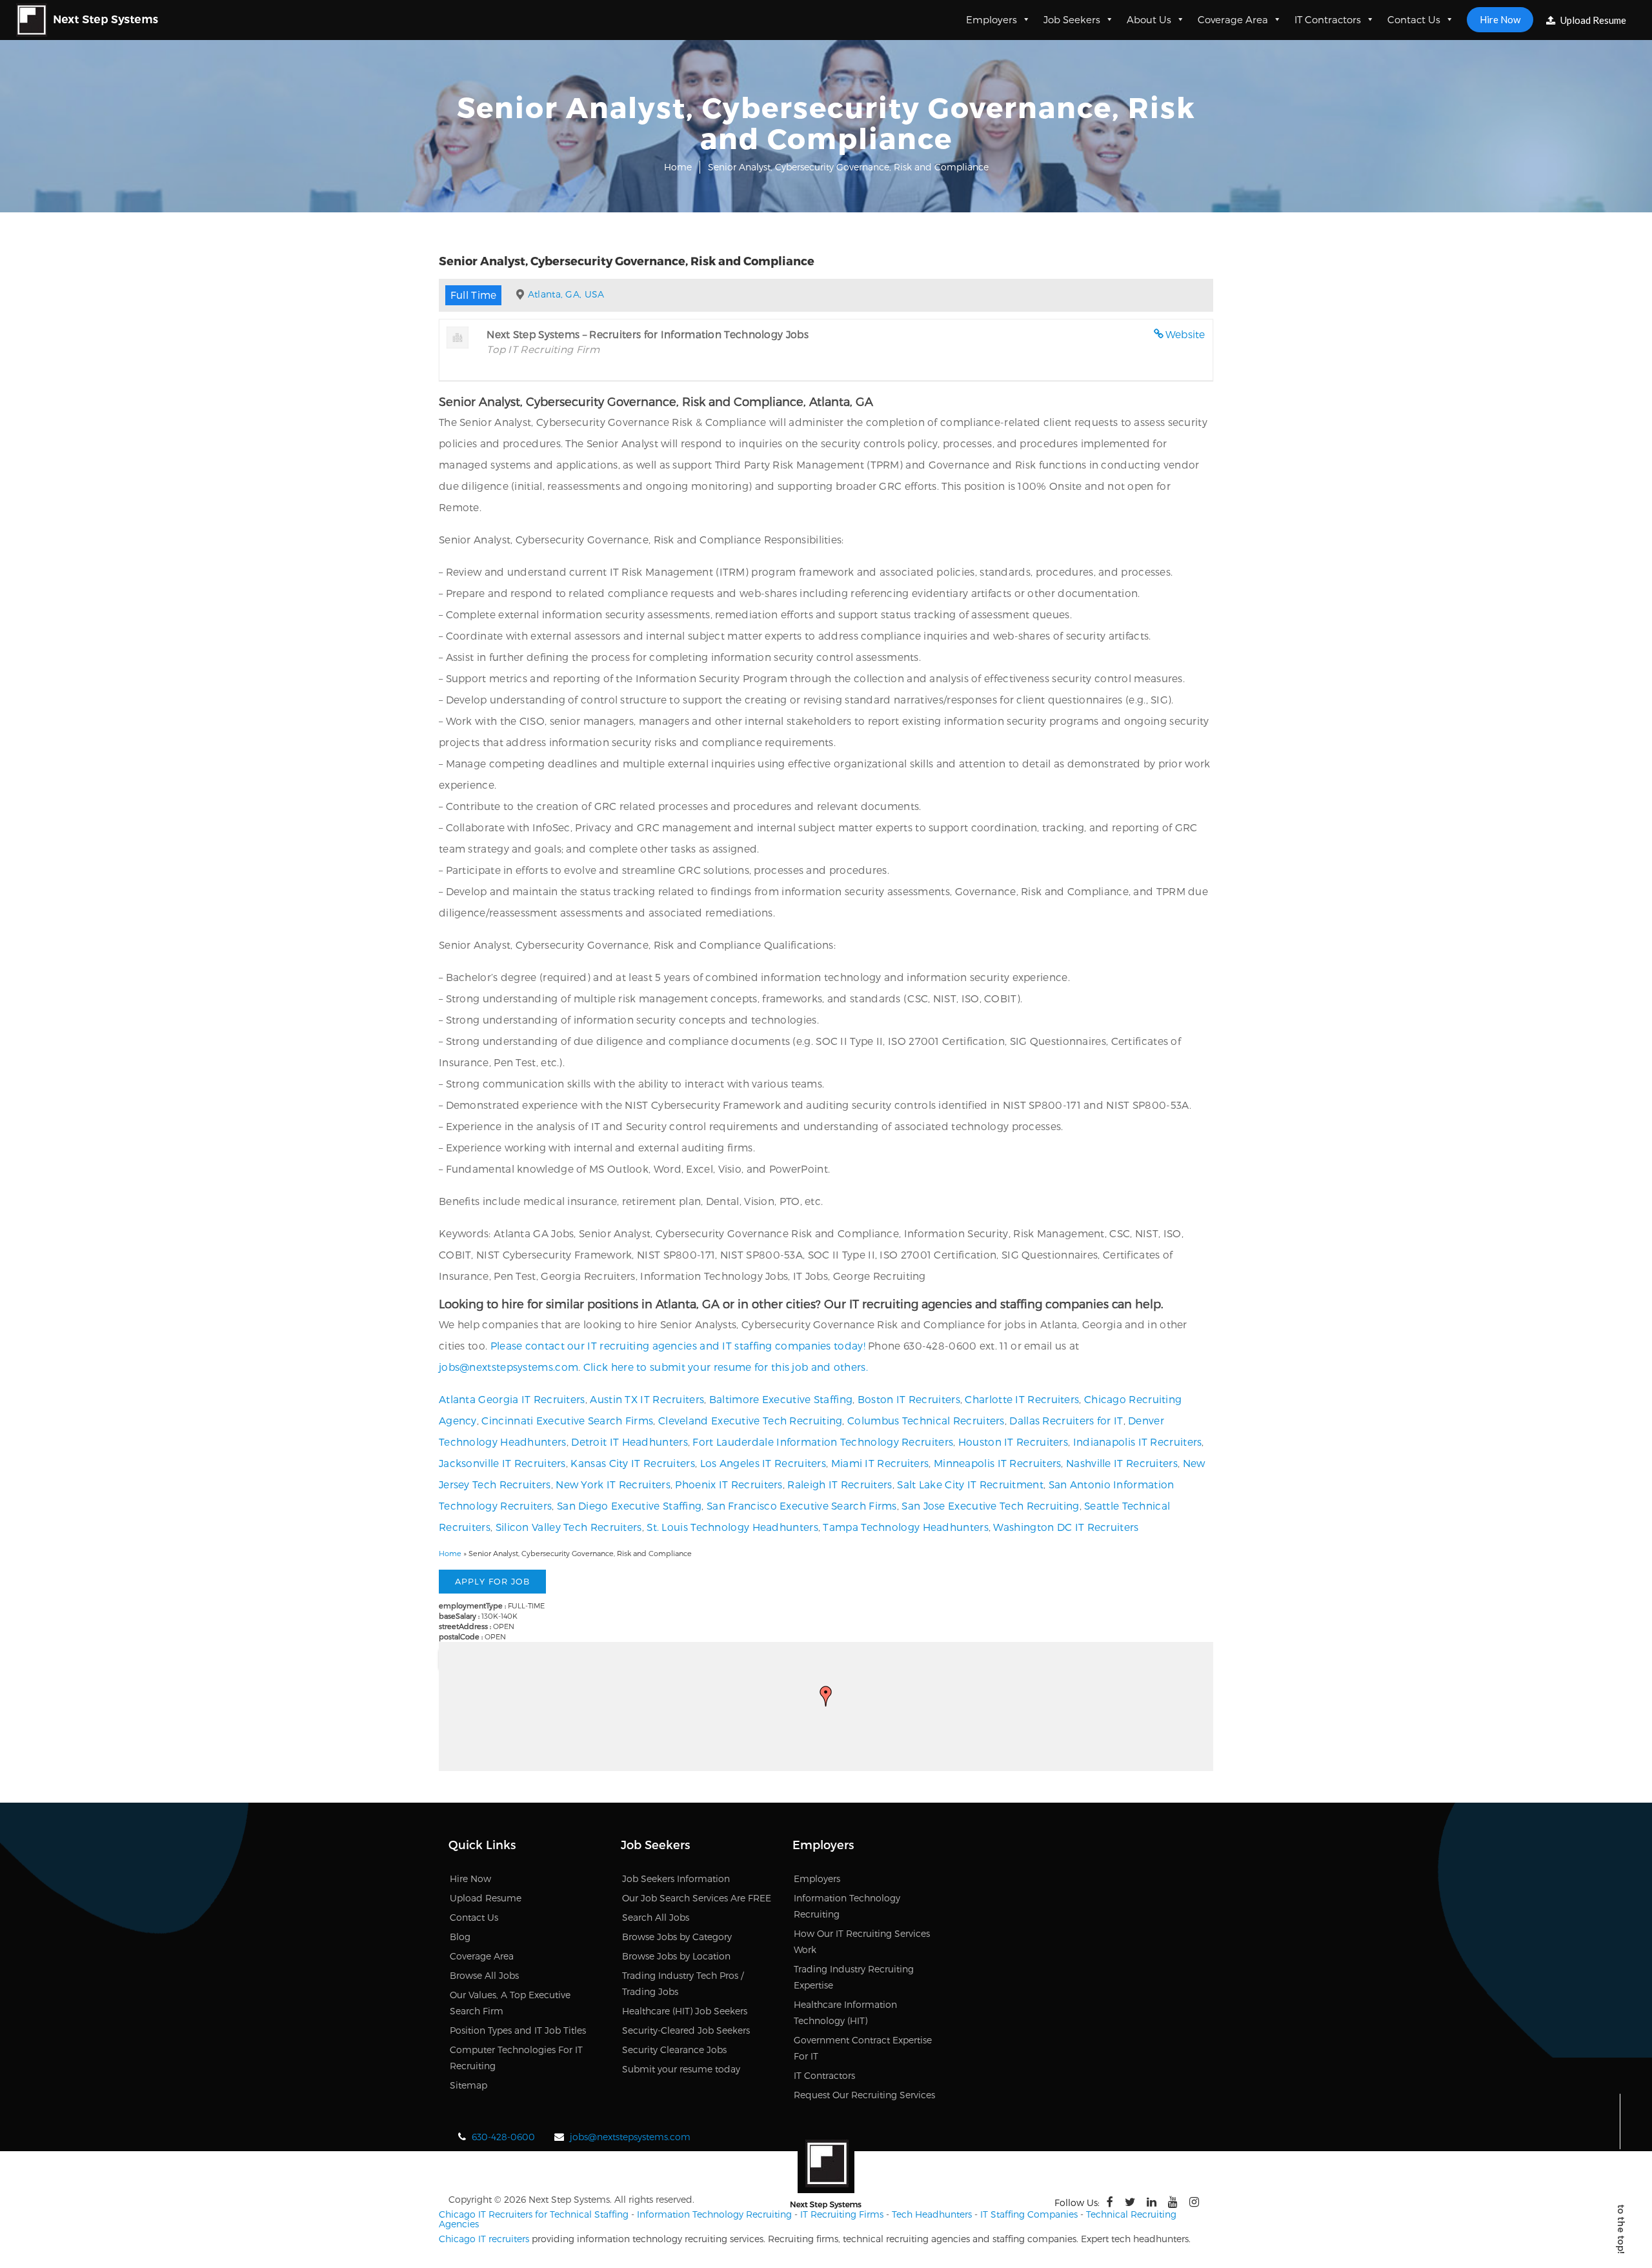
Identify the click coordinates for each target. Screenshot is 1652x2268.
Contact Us (1414, 19)
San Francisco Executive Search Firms (802, 1505)
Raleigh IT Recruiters (840, 1484)
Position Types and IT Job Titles (518, 2030)
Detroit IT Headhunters (630, 1442)
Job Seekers (1072, 19)
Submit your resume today (681, 2069)
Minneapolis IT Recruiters (998, 1463)
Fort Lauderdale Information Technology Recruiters (823, 1442)
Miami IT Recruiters (880, 1463)
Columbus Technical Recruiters (926, 1420)
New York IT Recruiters (613, 1484)
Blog (460, 1937)
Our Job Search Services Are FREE (697, 1898)
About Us (1149, 19)
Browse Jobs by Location (676, 1956)
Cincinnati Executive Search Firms (567, 1420)
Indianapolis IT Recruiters (1138, 1442)
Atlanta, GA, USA (566, 294)
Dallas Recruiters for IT (1066, 1420)
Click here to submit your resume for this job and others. (726, 1367)
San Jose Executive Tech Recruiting (990, 1505)
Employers (992, 19)
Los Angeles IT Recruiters (763, 1463)
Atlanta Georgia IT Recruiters (512, 1399)
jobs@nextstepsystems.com (509, 1367)
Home (678, 167)
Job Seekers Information (676, 1878)
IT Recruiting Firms (842, 2214)
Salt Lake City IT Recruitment (970, 1484)
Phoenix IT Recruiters (729, 1484)
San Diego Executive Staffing (629, 1505)
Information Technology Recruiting (714, 2214)
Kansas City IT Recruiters (633, 1463)
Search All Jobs (656, 1917)
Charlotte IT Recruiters (1022, 1399)
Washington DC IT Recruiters (1066, 1527)
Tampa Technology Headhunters (905, 1527)
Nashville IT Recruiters (1122, 1463)
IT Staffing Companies (1029, 2214)
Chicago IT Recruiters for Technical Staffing (534, 2214)
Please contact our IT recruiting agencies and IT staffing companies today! (678, 1345)
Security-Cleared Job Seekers (686, 2030)
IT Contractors (1328, 19)
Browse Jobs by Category (677, 1937)
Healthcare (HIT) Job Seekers (685, 2011)
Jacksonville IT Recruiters (502, 1463)
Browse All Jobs (484, 1975)
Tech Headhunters (932, 2214)
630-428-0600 (503, 2137)
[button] (826, 1696)
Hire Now (1500, 19)
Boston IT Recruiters (909, 1399)
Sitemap (468, 2085)
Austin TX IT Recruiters (647, 1399)
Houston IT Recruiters (1013, 1442)
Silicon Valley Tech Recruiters (569, 1527)
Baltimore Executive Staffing (781, 1399)
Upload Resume (1592, 20)
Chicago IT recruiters (484, 2239)
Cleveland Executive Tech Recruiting (750, 1420)
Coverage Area (1233, 19)
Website (1185, 334)
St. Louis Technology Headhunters (732, 1527)
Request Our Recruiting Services (864, 2095)
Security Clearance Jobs (674, 2050)
